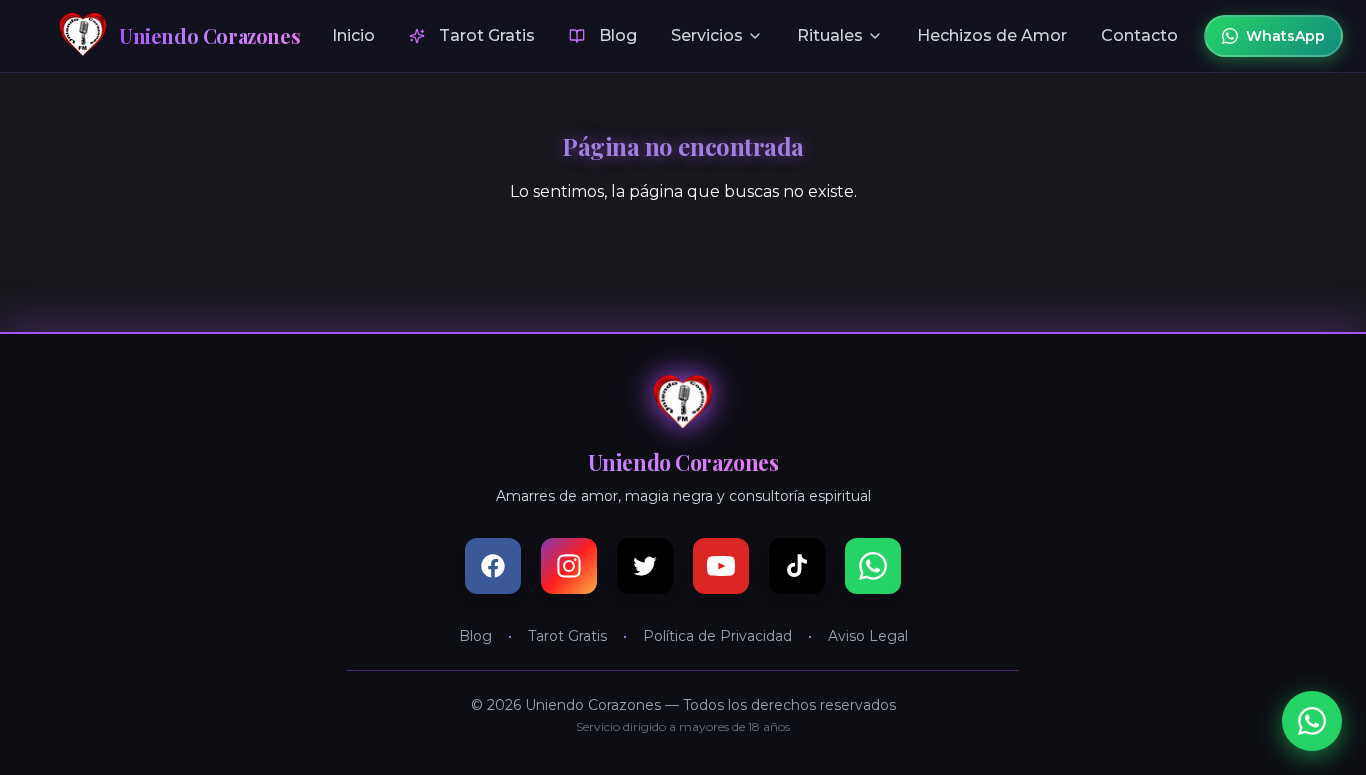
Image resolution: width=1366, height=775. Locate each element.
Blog (618, 35)
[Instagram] (569, 566)
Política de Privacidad (717, 636)
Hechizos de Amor (992, 35)
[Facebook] (493, 566)
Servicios (707, 35)
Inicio (353, 35)
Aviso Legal (868, 636)
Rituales (830, 35)
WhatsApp (1285, 36)
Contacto (1139, 35)
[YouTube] (721, 566)
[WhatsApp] (873, 566)
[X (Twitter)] (645, 566)
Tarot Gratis (487, 35)
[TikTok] (797, 566)
